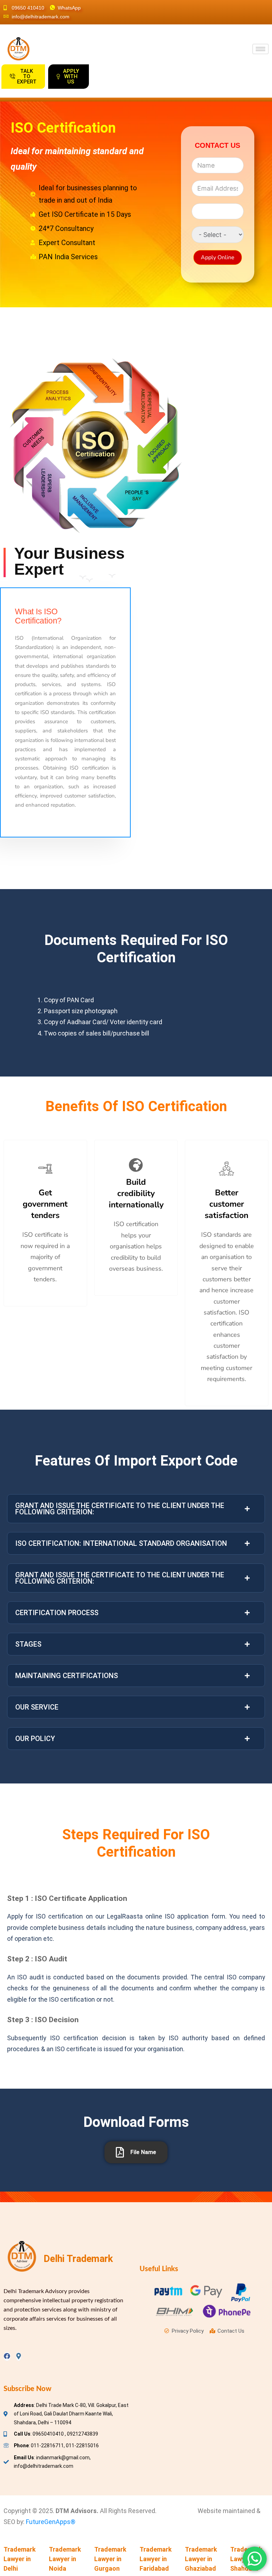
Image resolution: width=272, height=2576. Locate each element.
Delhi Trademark (78, 2259)
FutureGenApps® (51, 2522)
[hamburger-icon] (260, 49)
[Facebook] (7, 2356)
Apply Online (218, 257)
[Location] (19, 2356)
